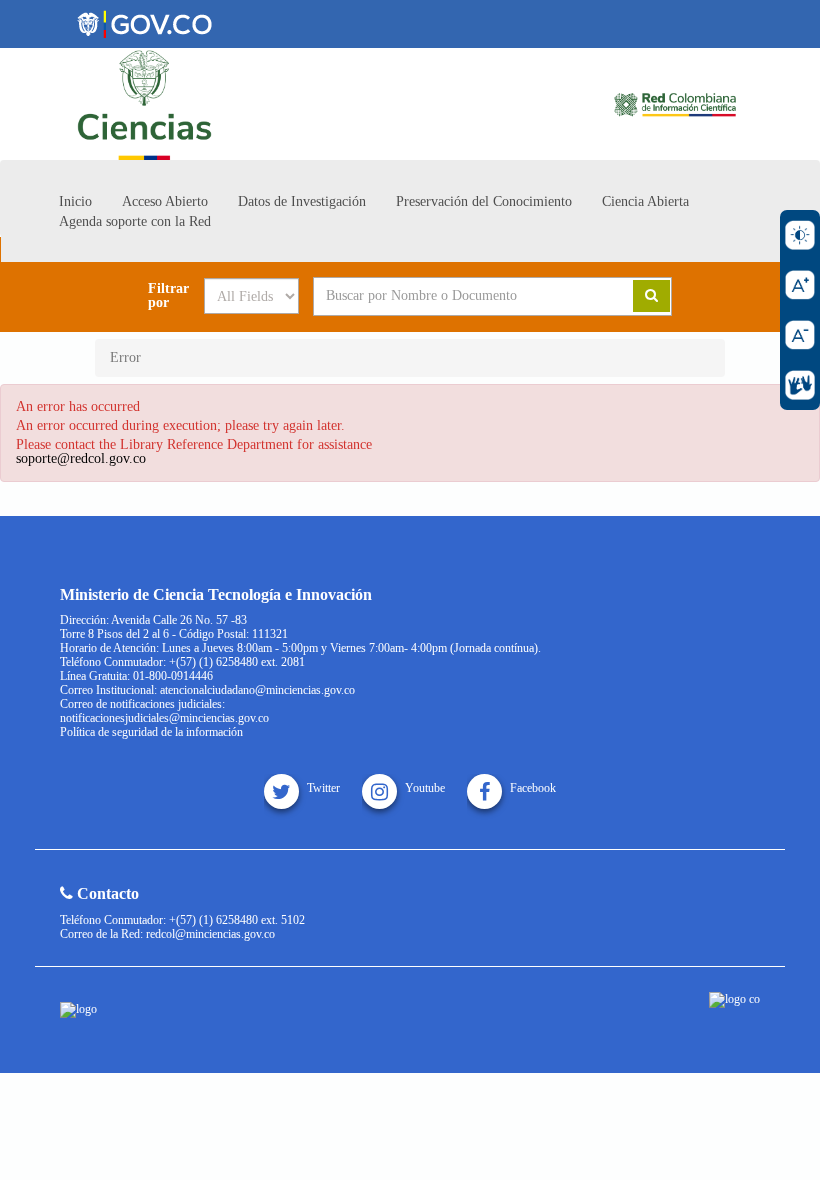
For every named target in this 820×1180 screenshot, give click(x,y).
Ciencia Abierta (645, 201)
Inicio (75, 201)
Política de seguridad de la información (151, 732)
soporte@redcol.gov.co (81, 458)
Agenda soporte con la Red (135, 221)
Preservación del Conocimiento (484, 201)
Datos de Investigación (302, 201)
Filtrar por (168, 296)
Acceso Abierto (165, 201)
